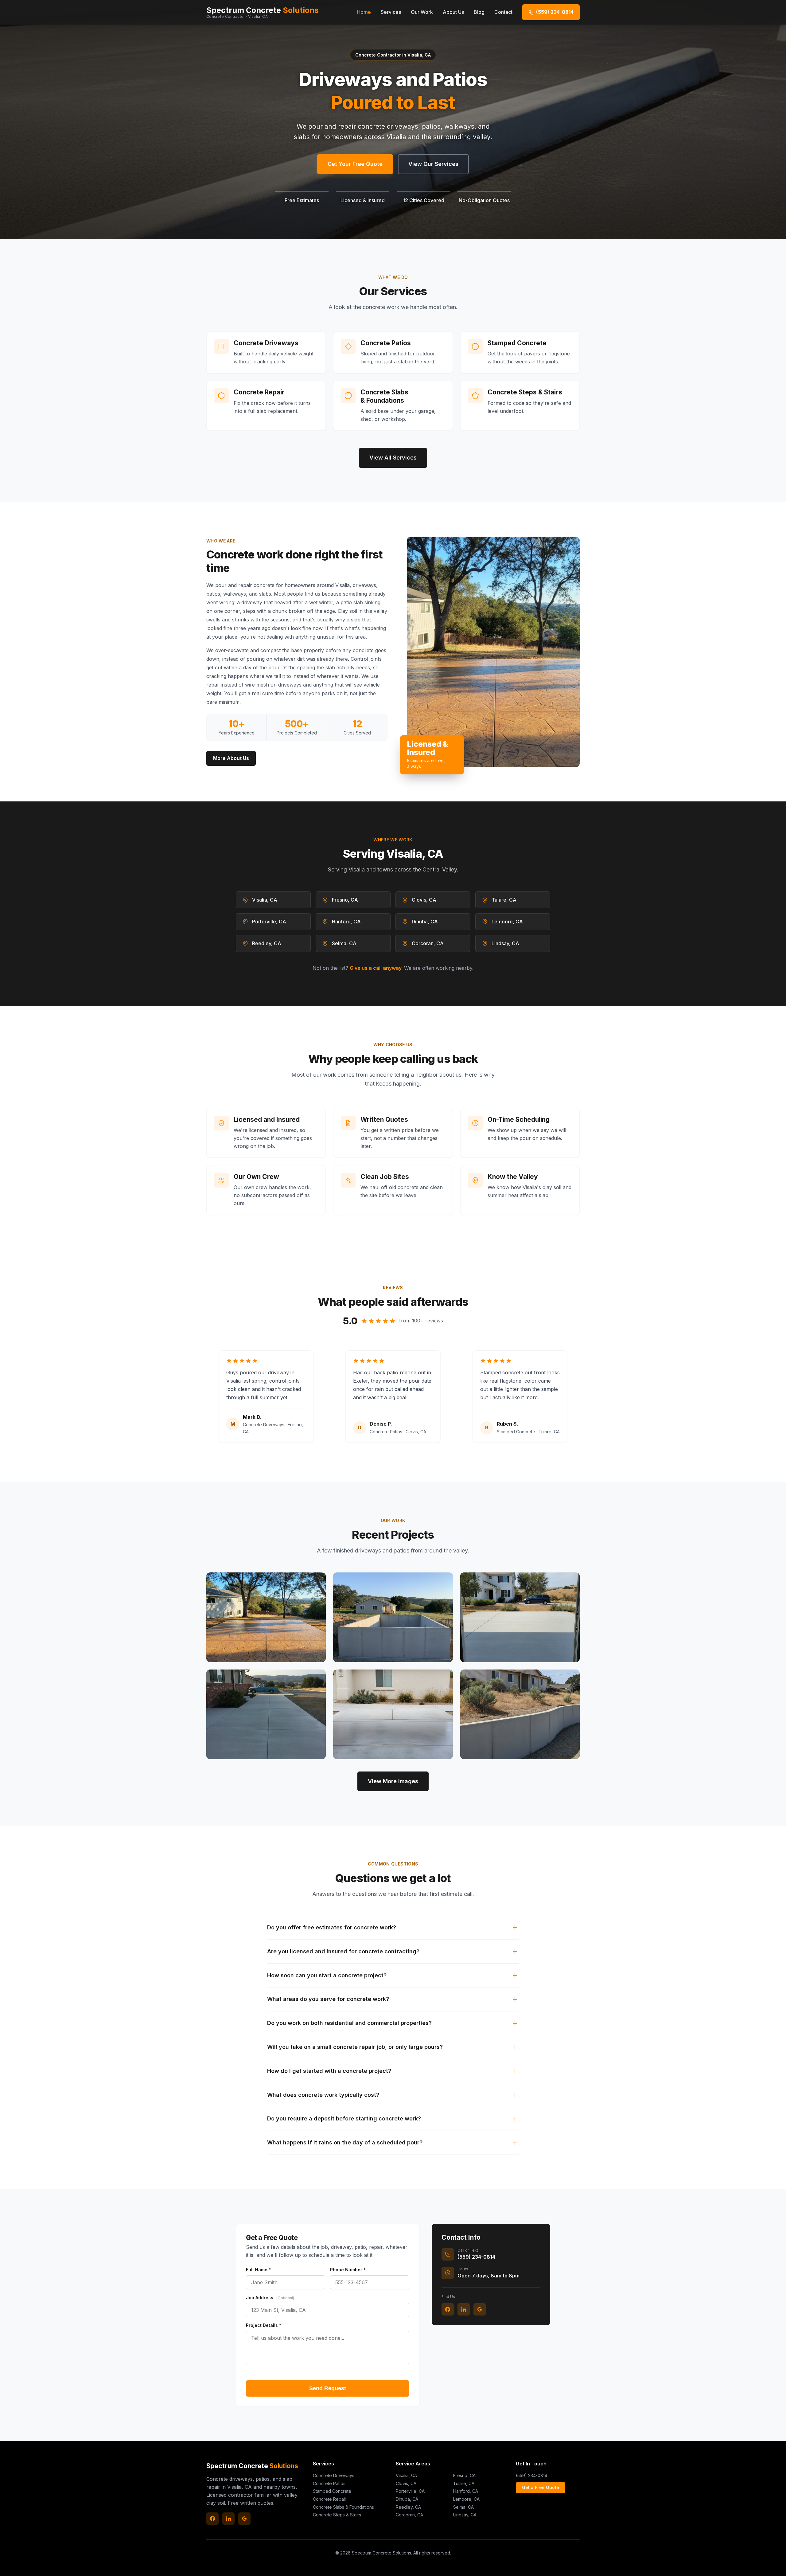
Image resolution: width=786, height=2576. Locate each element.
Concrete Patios (329, 2483)
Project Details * (264, 2325)
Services (391, 12)
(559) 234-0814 (532, 2475)
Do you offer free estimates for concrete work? (332, 1927)
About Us (453, 12)
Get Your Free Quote (355, 164)
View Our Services (433, 164)
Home (364, 12)
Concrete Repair (330, 2499)
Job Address (270, 2298)
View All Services (393, 458)
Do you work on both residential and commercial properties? (349, 2023)
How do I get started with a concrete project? (329, 2071)
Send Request (328, 2388)
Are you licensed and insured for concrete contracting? (343, 1951)
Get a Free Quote (541, 2487)
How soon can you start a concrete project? (327, 1975)
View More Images (393, 1781)
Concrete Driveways (334, 2475)
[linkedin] (464, 2309)
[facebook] (448, 2309)
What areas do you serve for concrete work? (328, 1999)
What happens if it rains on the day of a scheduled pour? (345, 2142)
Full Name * (258, 2270)
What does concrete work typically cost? (323, 2095)
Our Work (422, 12)
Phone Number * (348, 2270)
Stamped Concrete (332, 2491)
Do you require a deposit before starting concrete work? (344, 2118)
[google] (480, 2309)
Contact (503, 12)
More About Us (231, 758)
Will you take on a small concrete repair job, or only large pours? (355, 2047)
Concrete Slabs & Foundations (343, 2507)
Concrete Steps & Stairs (337, 2515)
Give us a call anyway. (376, 968)
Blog (479, 12)
